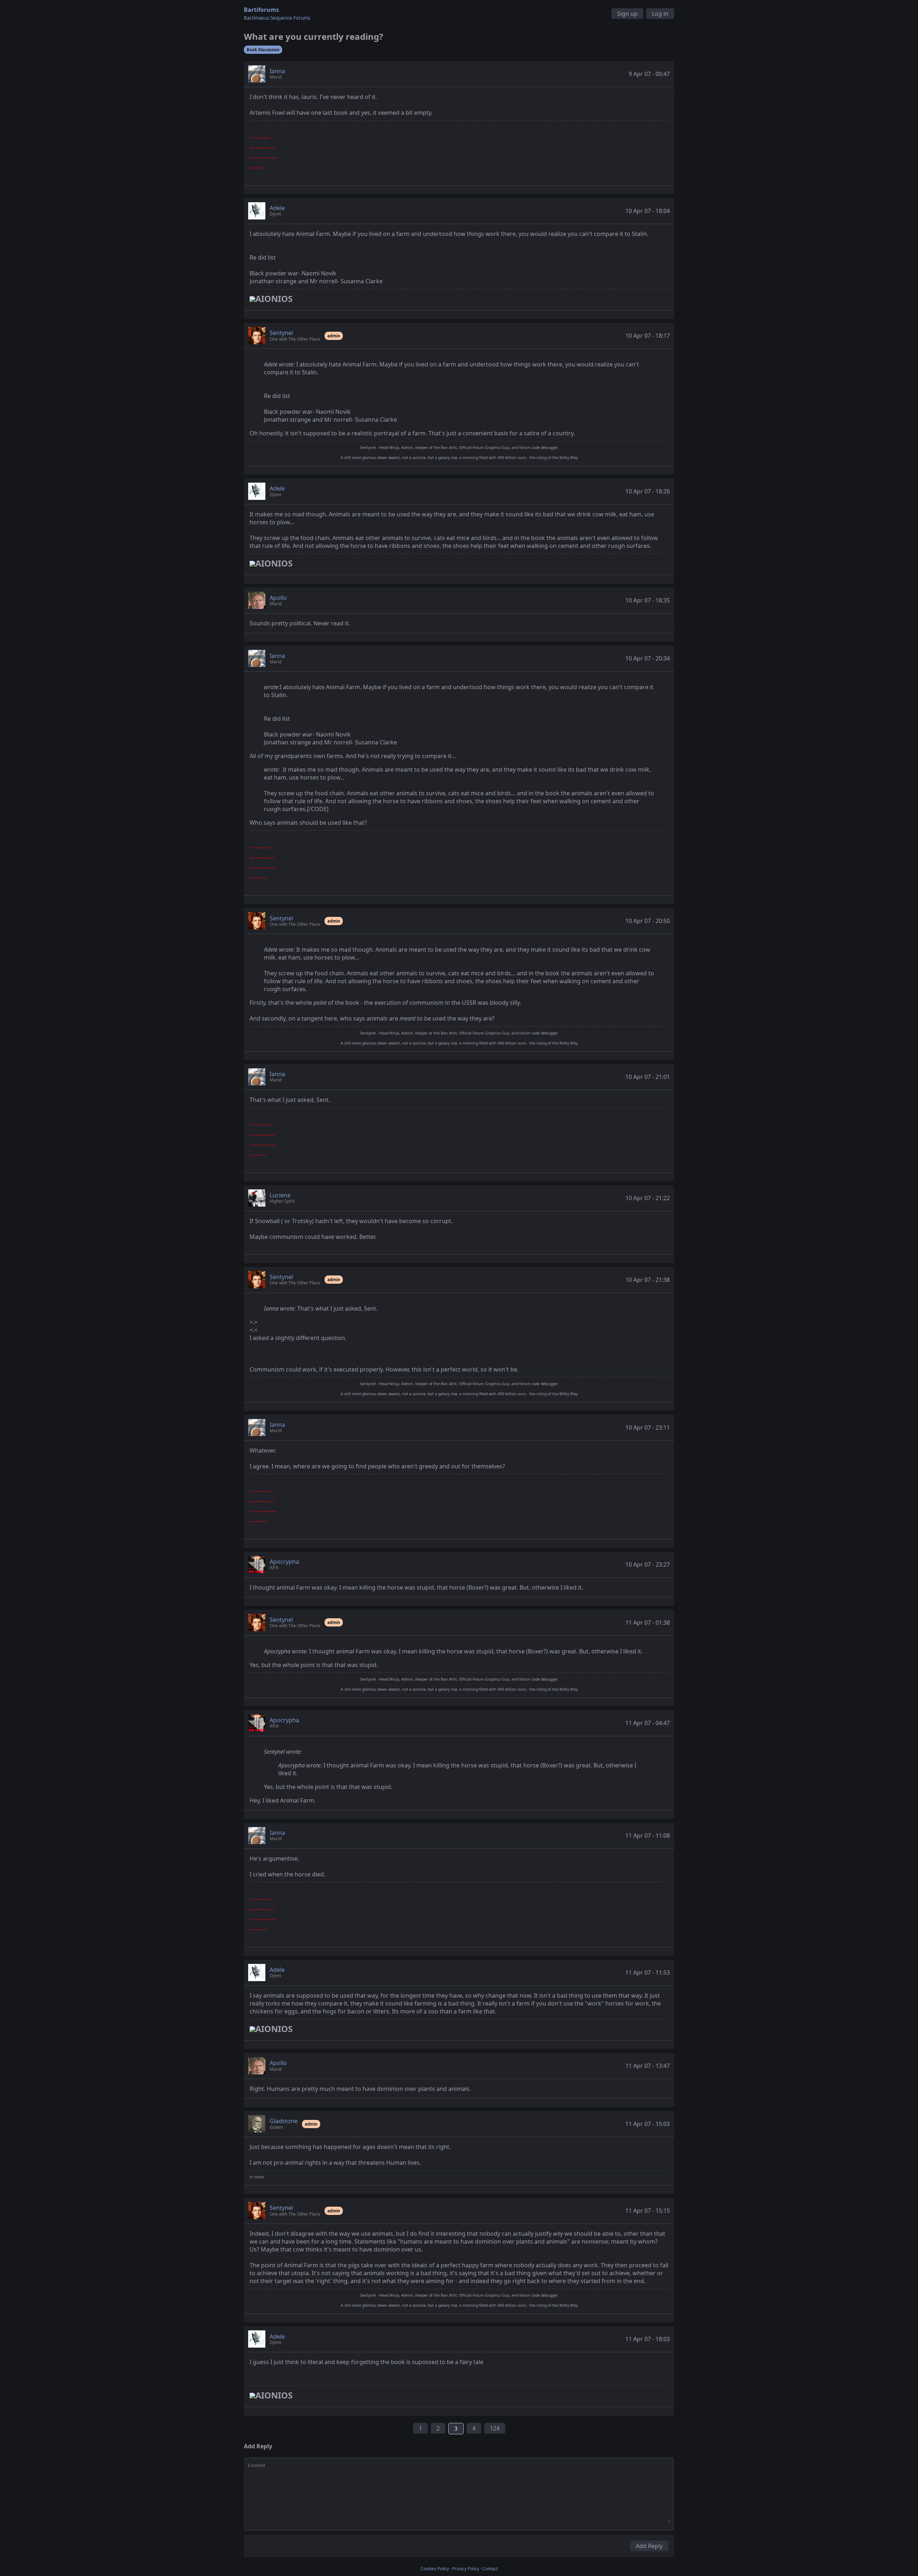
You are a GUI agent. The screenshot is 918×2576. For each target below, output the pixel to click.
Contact (490, 2569)
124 (495, 2428)
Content (257, 2465)
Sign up (627, 14)
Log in (660, 14)
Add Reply (649, 2546)
